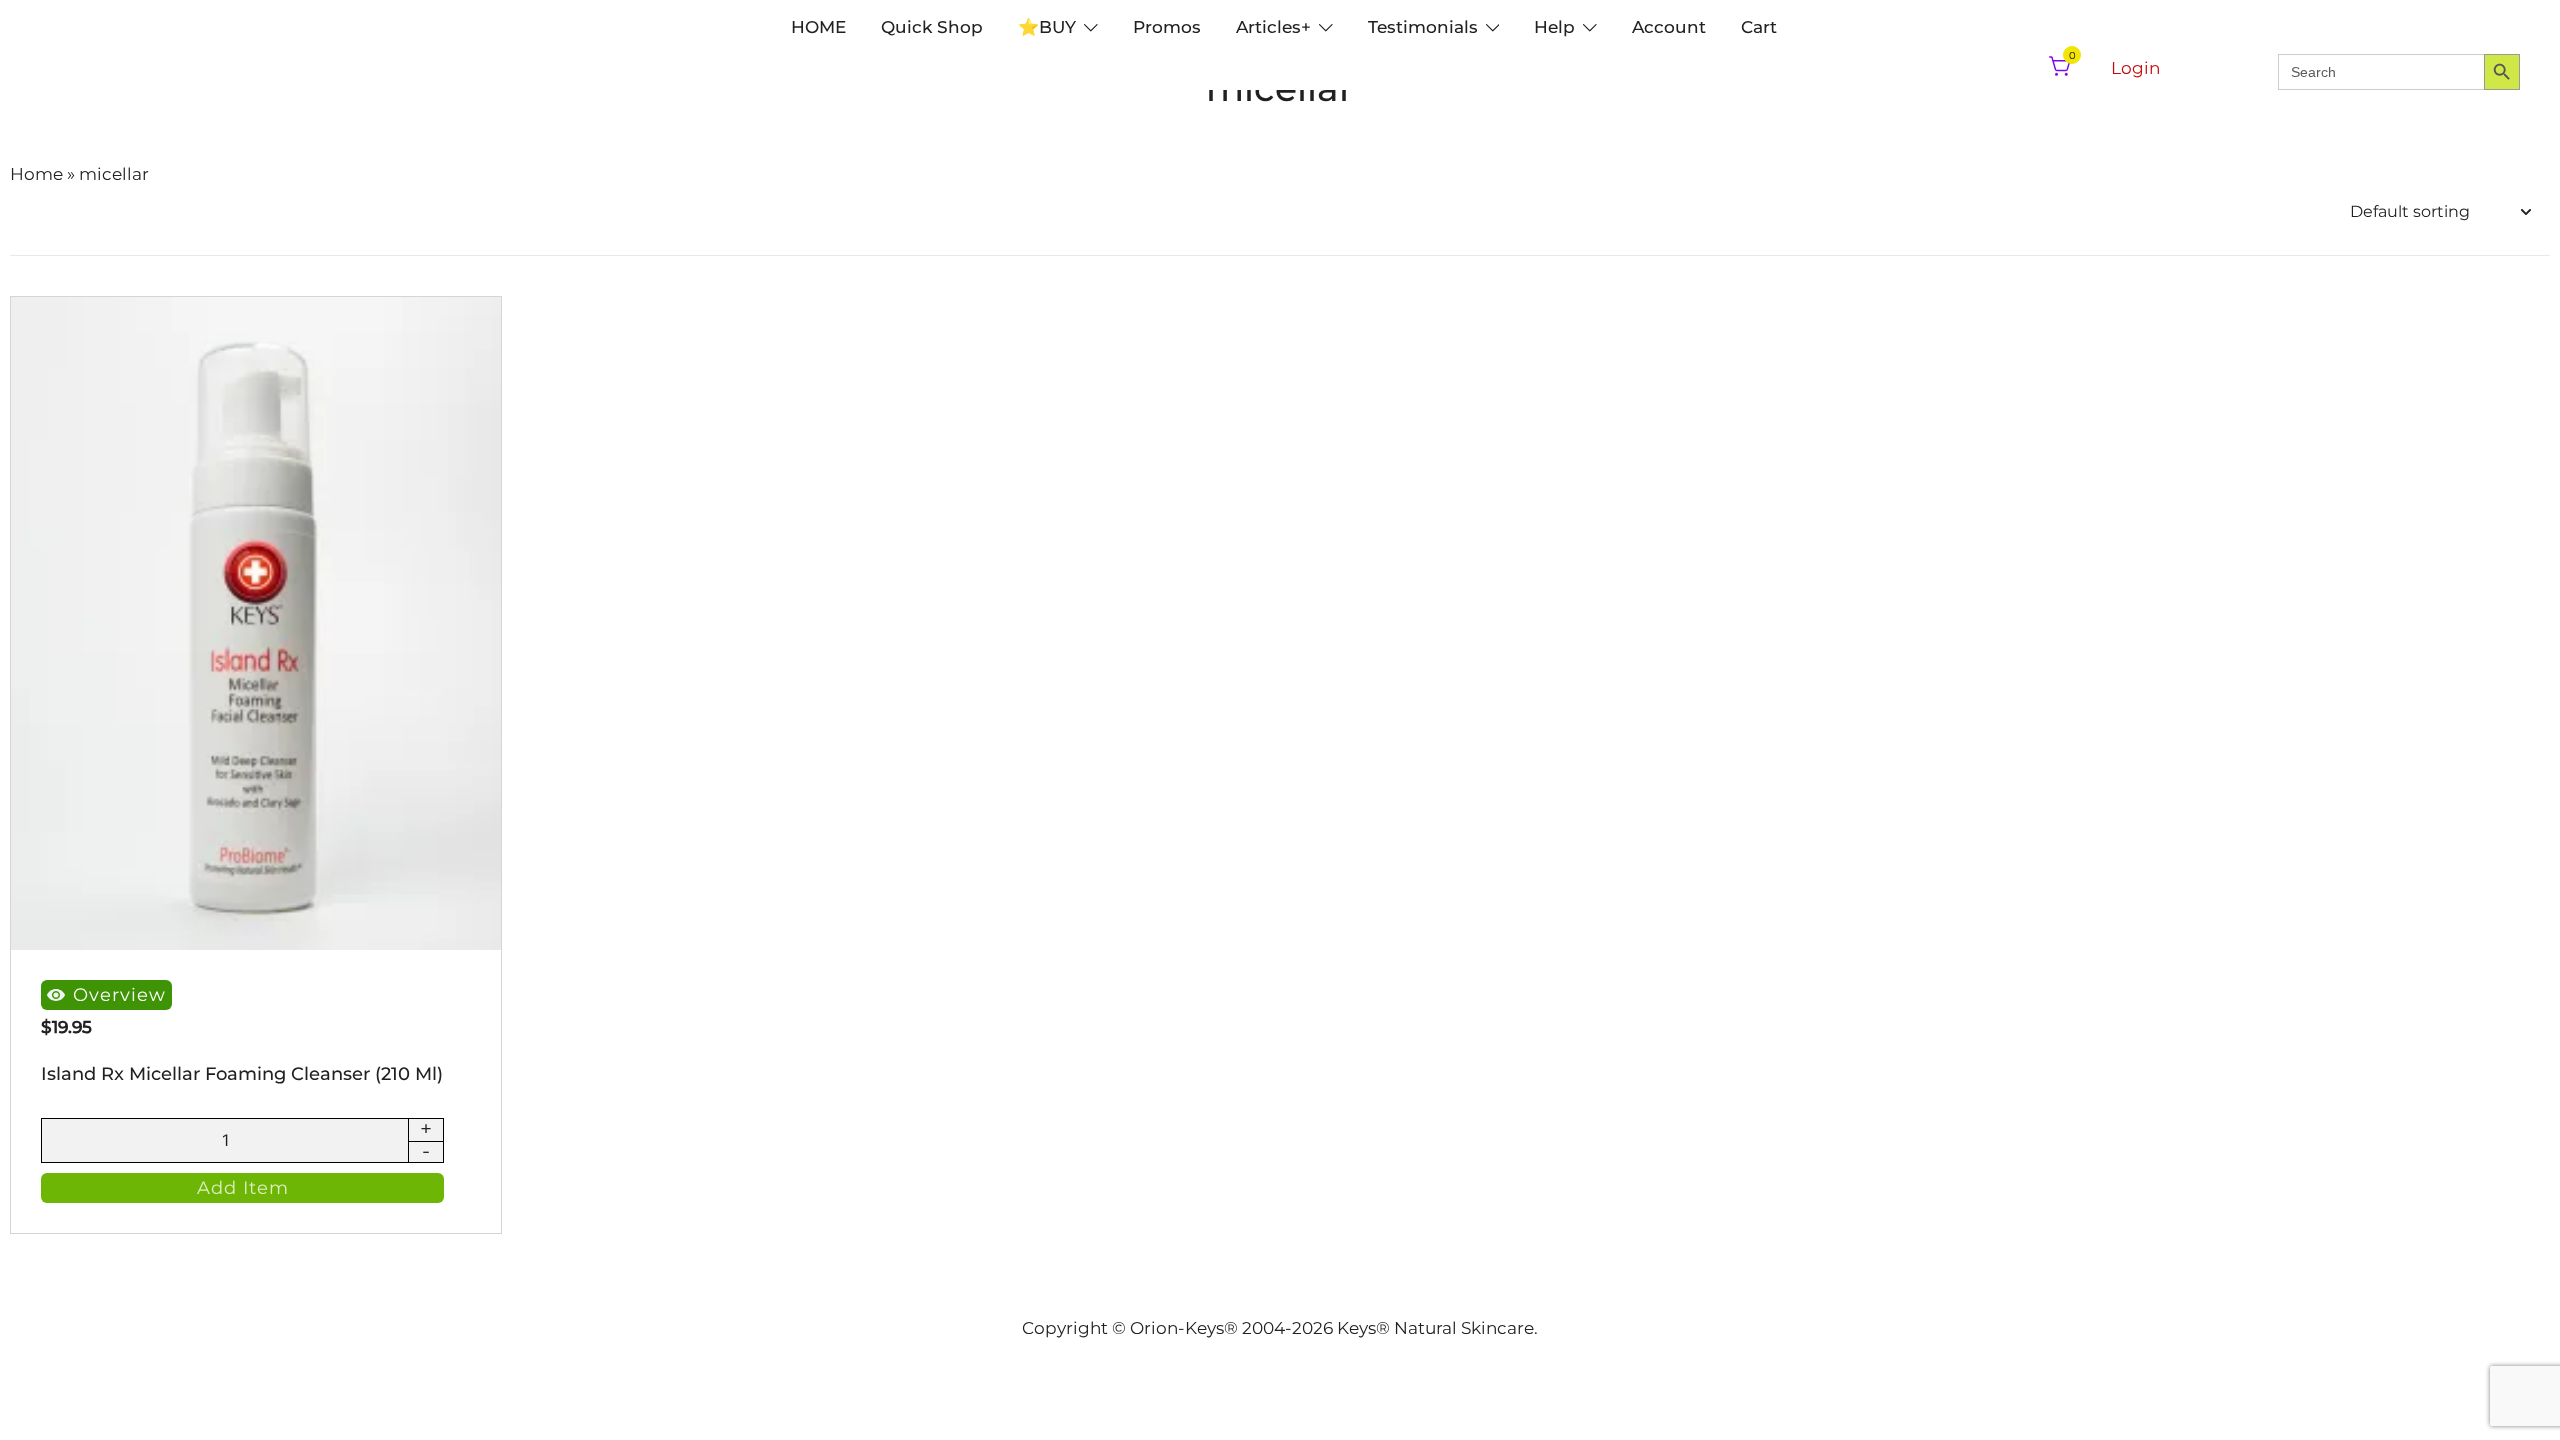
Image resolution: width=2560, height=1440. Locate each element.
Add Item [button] (243, 1188)
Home (36, 174)
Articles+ (1273, 27)
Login (2135, 68)
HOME (818, 27)
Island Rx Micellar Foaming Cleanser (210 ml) (242, 1074)
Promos (1167, 27)
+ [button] (426, 1130)
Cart (1759, 27)
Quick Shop (932, 27)
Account (1669, 27)
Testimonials (1423, 27)
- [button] (426, 1152)
